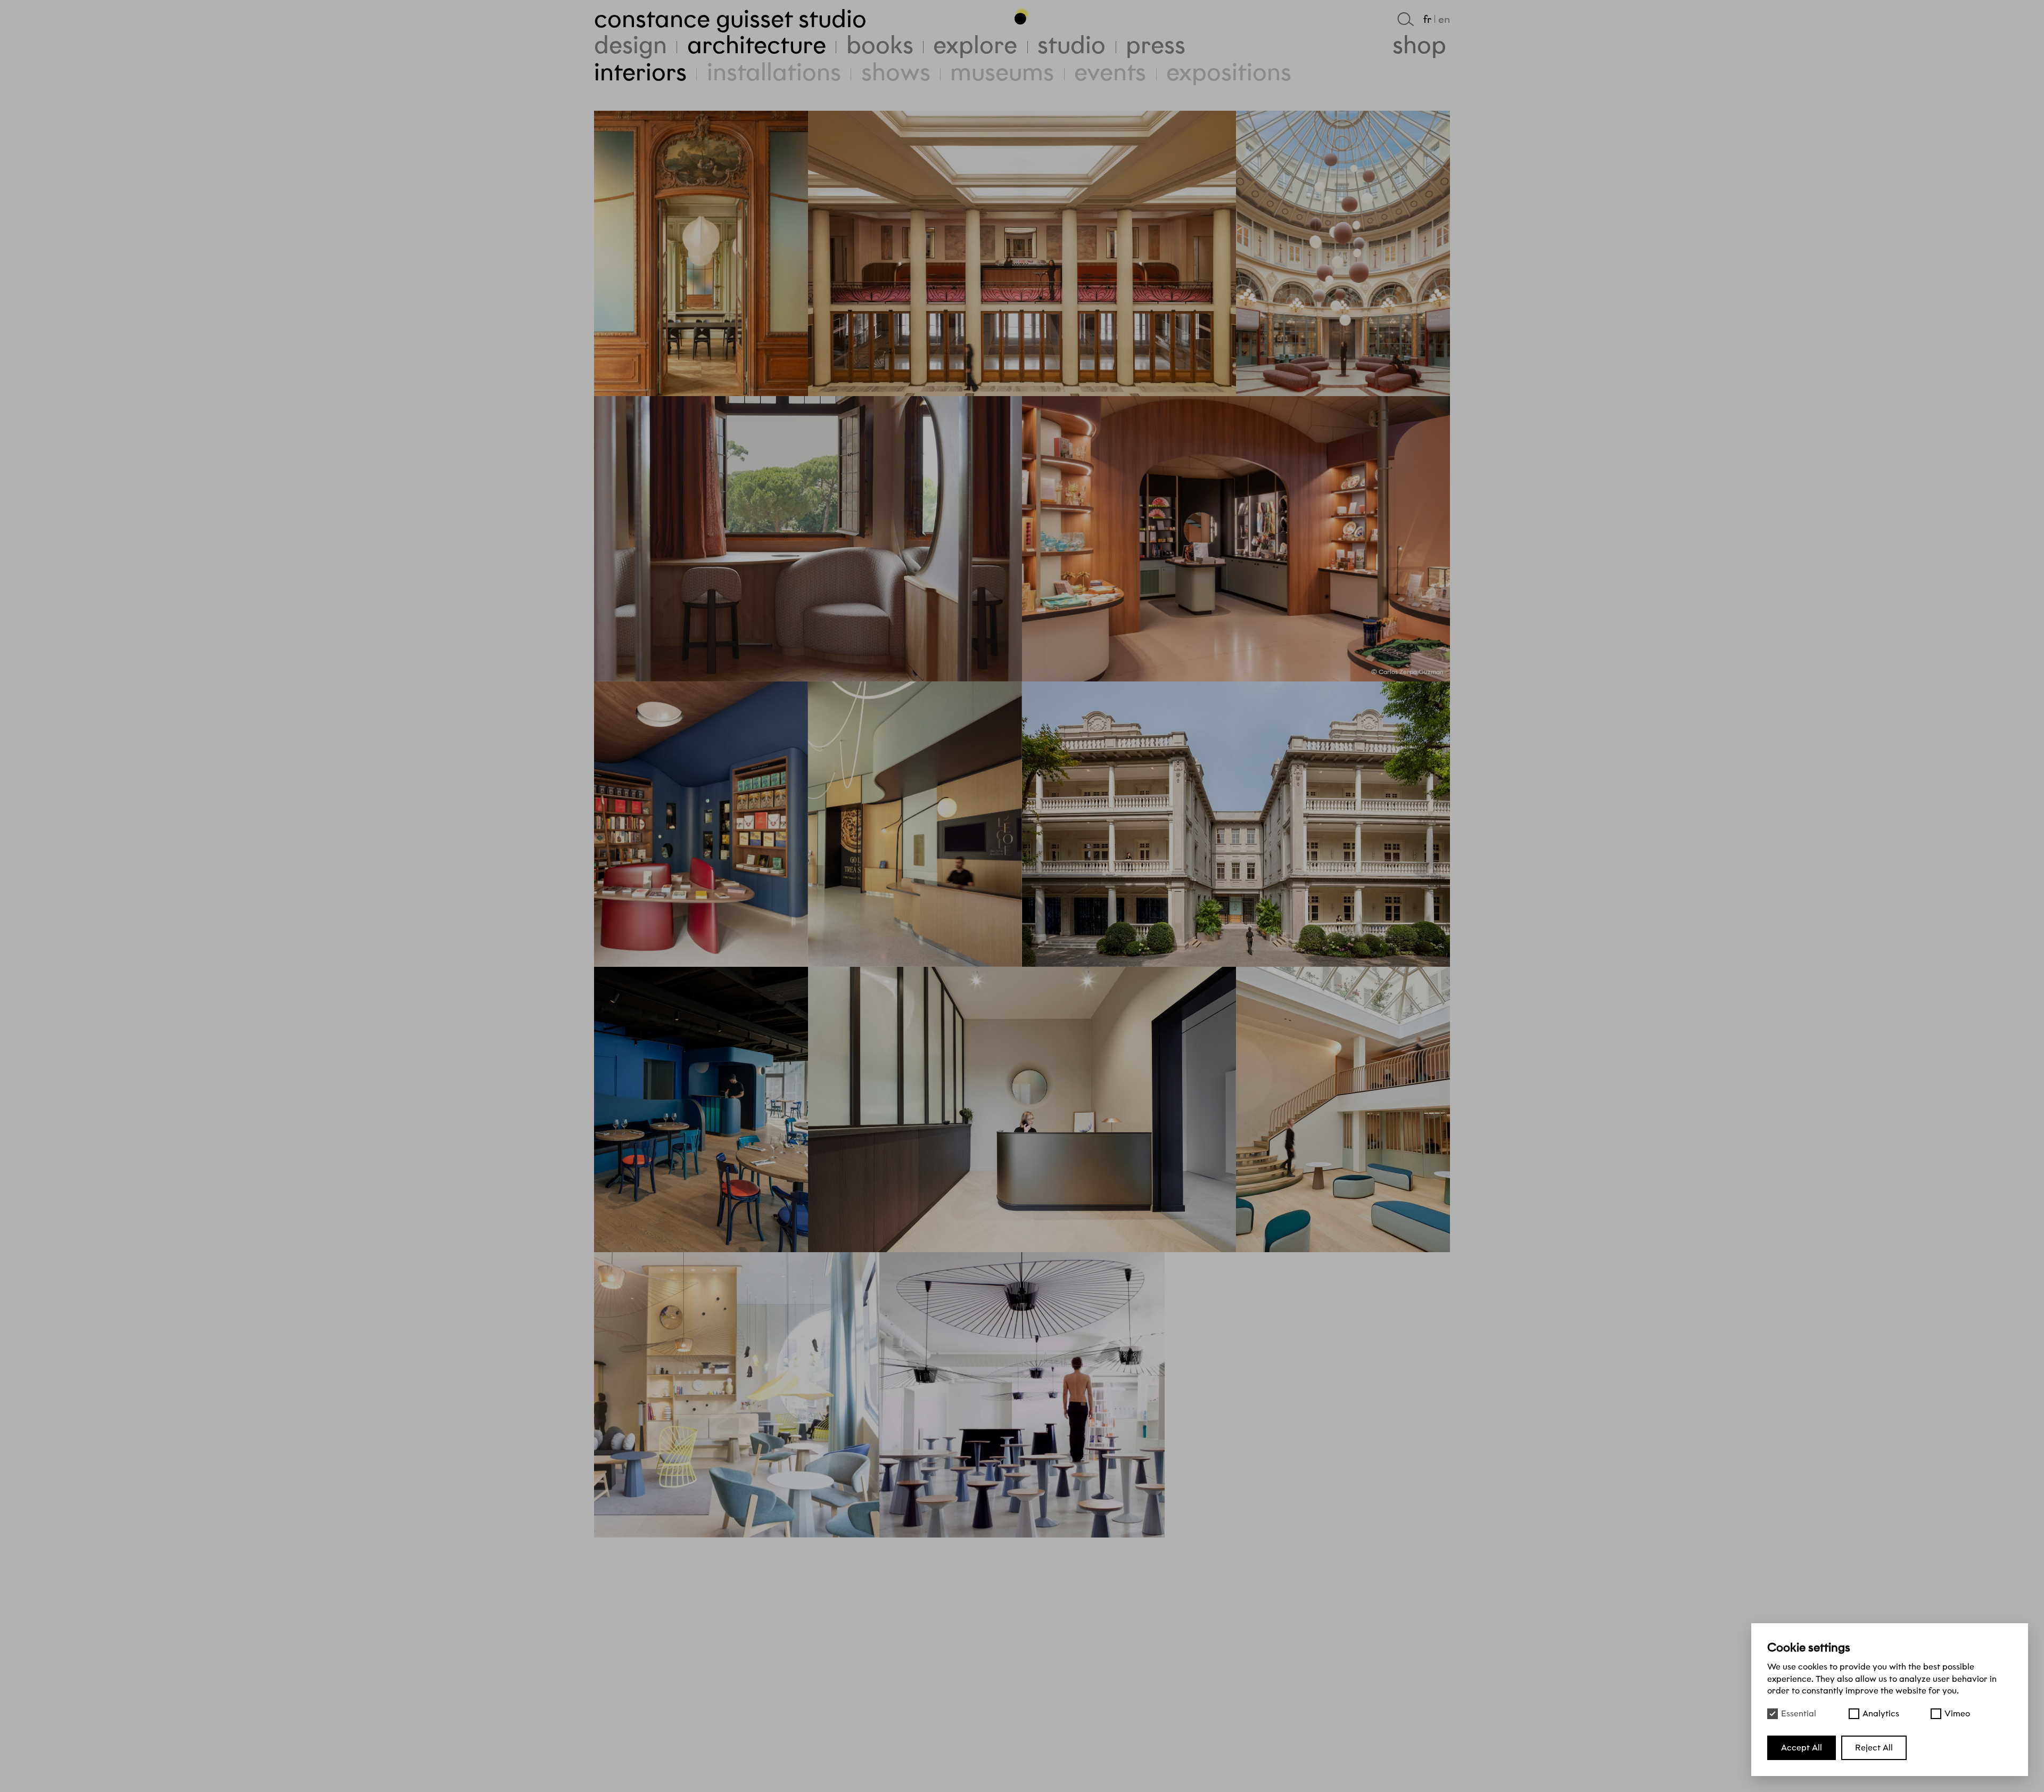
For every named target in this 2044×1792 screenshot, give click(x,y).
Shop (1419, 45)
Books (880, 45)
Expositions (1229, 72)
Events (1110, 72)
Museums (1002, 72)
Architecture (757, 45)
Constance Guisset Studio (730, 19)
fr (1427, 19)
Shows (896, 72)
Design (630, 45)
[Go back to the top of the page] (1022, 15)
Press (1156, 45)
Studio (1072, 45)
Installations (774, 72)
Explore (975, 45)
